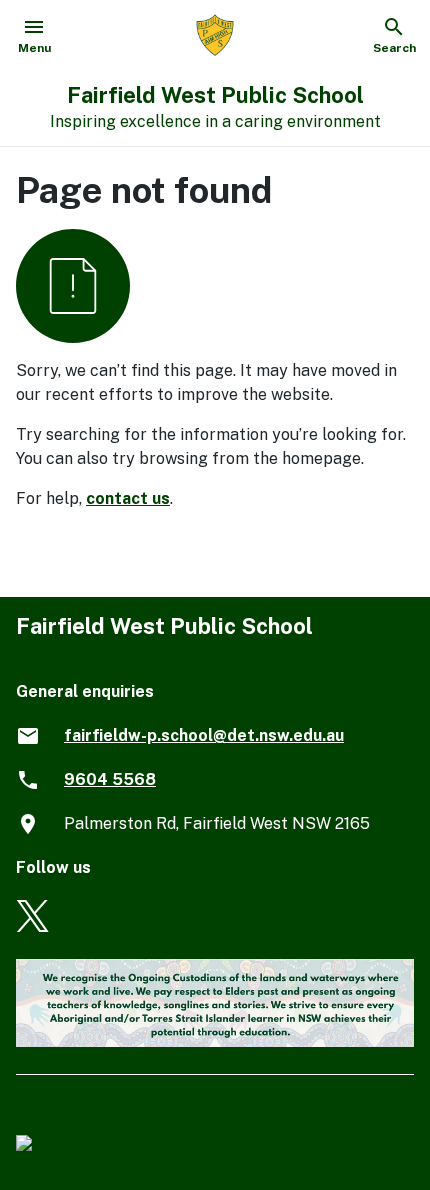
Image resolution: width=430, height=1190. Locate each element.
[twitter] (32, 926)
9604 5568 (110, 779)
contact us (128, 498)
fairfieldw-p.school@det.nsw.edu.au (204, 735)
